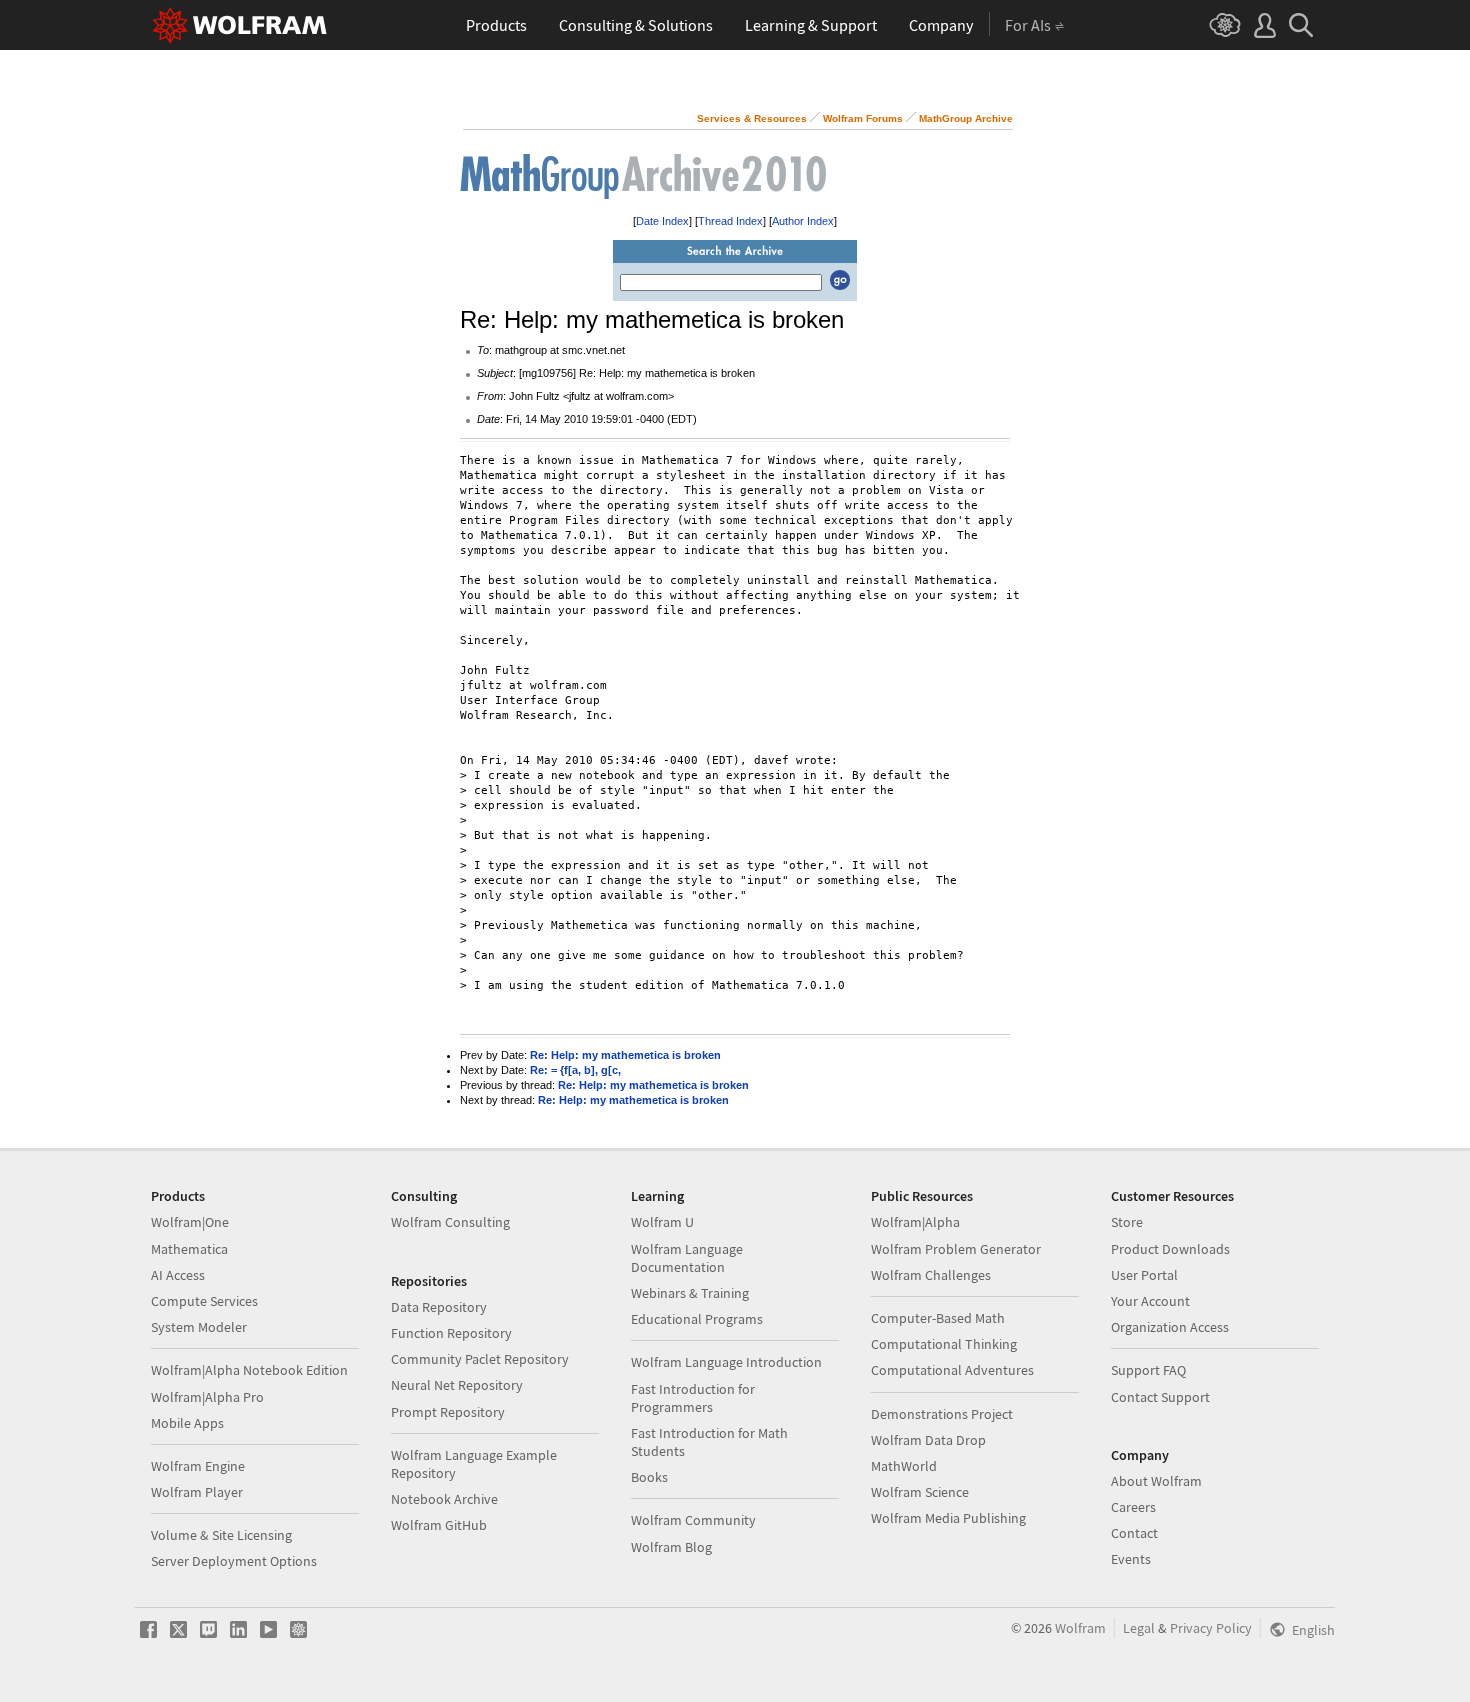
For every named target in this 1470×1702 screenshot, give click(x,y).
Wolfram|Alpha (915, 1222)
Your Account (1150, 1301)
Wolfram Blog (671, 1547)
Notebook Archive (444, 1499)
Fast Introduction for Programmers (693, 1398)
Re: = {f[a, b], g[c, (575, 1070)
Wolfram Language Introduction (726, 1362)
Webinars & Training (690, 1293)
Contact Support (1160, 1397)
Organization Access (1170, 1327)
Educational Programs (697, 1319)
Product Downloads (1170, 1249)
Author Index (803, 221)
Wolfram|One (190, 1222)
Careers (1133, 1507)
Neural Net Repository (457, 1385)
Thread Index (730, 221)
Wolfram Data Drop (928, 1440)
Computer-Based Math (938, 1318)
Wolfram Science (920, 1492)
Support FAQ (1148, 1370)
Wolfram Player (197, 1492)
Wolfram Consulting (450, 1222)
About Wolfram (1156, 1481)
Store (1127, 1222)
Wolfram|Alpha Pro (207, 1397)
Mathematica (189, 1249)
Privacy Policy (1211, 1628)
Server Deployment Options (234, 1561)
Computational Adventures (952, 1370)
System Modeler (199, 1327)
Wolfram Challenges (931, 1275)
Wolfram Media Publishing (948, 1518)
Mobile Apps (187, 1423)
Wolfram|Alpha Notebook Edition (249, 1370)
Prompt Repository (448, 1412)
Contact (1134, 1533)
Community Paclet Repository (480, 1359)
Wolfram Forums (863, 118)
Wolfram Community (693, 1520)
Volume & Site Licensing (221, 1535)
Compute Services (204, 1301)
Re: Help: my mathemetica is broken (625, 1055)
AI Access (178, 1275)
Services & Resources (752, 118)
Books (649, 1477)
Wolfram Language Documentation (687, 1258)
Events (1131, 1559)
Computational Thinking (944, 1344)
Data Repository (439, 1307)
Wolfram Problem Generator (956, 1249)
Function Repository (451, 1333)
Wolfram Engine (198, 1466)
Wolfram (1080, 1628)
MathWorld (904, 1466)
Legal (1139, 1628)
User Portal (1144, 1275)
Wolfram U (662, 1222)
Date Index (662, 221)
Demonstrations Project (942, 1414)
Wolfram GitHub (439, 1525)
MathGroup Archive (966, 118)
